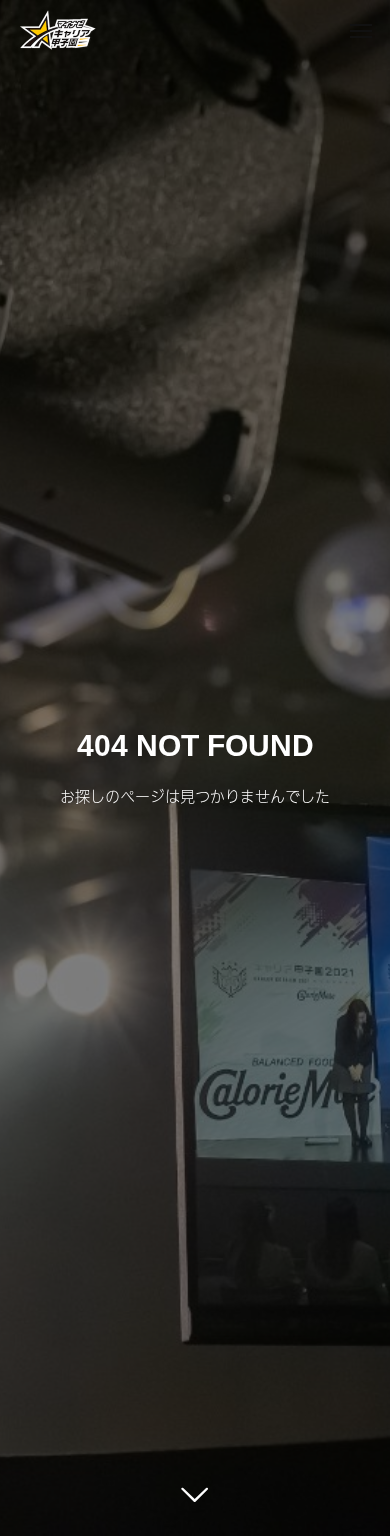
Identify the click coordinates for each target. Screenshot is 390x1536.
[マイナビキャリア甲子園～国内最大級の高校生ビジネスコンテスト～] (58, 30)
